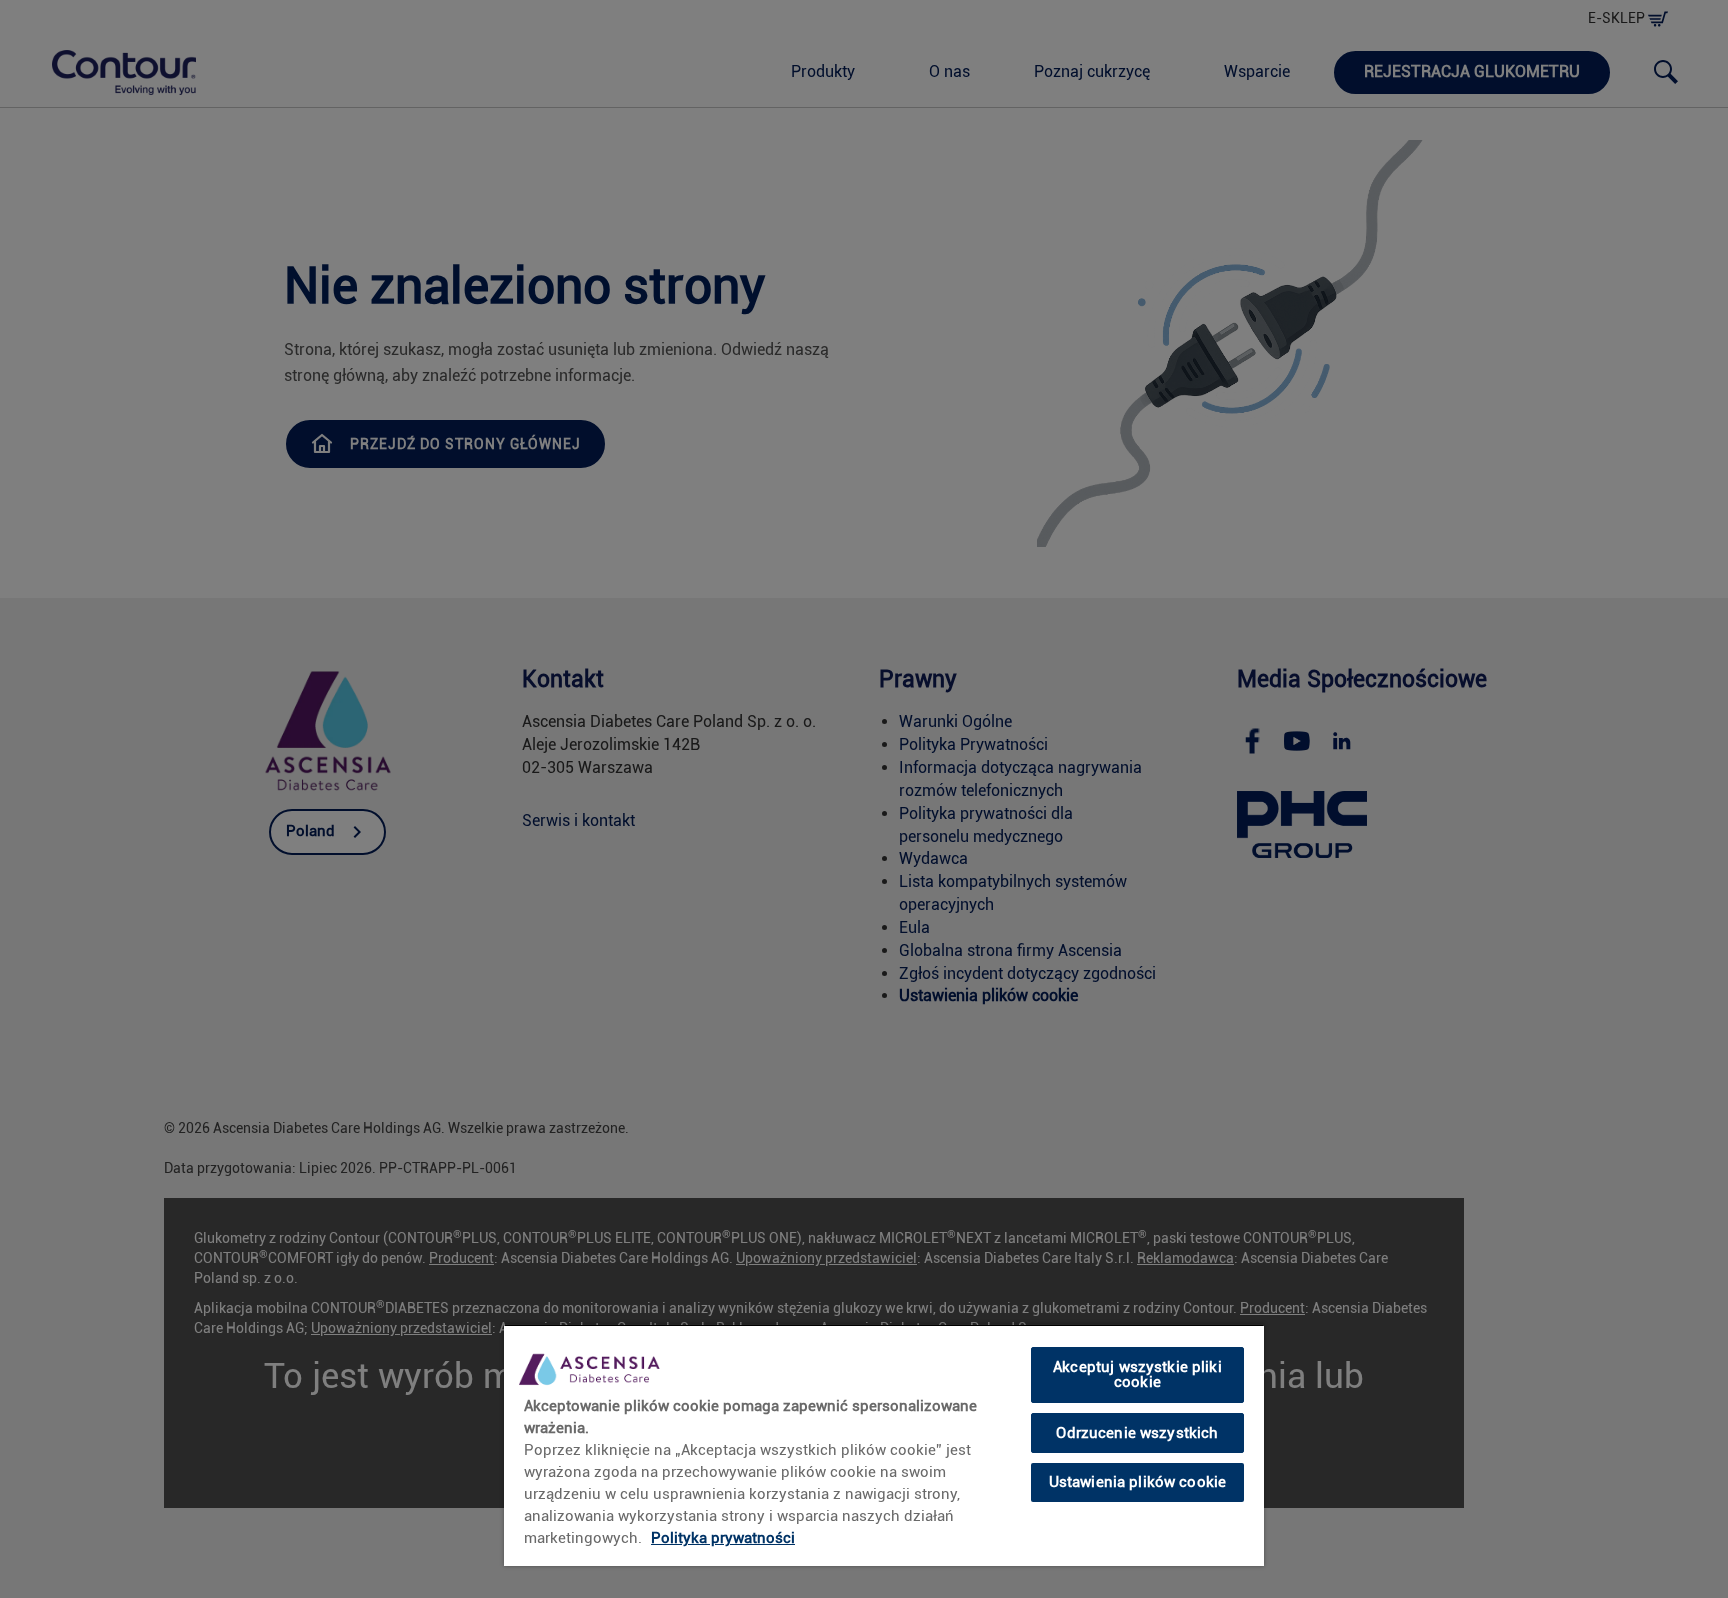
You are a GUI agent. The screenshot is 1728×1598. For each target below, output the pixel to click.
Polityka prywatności (723, 1538)
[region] (884, 1445)
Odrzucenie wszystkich (1137, 1432)
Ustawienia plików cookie (1138, 1482)
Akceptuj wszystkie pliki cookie (1137, 1374)
